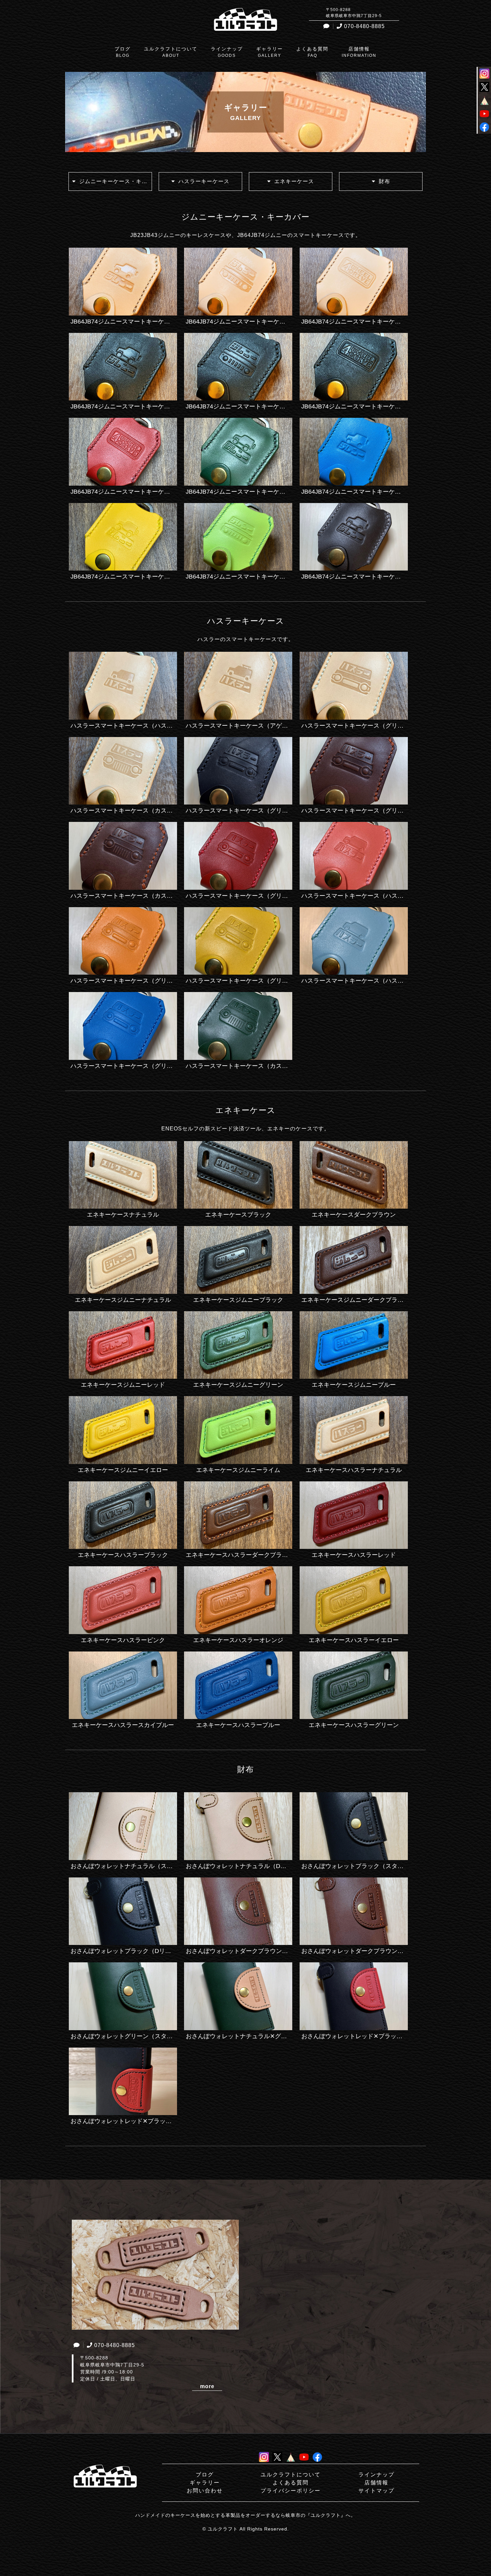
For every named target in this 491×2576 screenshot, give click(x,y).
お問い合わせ (205, 2491)
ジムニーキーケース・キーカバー (116, 181)
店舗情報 (376, 2483)
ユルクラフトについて (291, 2475)
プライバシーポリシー (291, 2491)
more (207, 2386)
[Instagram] (484, 74)
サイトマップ (376, 2491)
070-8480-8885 (364, 26)
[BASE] (484, 101)
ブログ (205, 2475)
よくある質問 (291, 2483)
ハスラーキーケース (204, 181)
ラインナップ (376, 2475)
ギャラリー (205, 2483)
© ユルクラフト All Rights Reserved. (246, 2529)
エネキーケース (294, 181)
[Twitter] (484, 88)
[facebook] (484, 128)
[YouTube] (484, 114)
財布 (384, 181)
